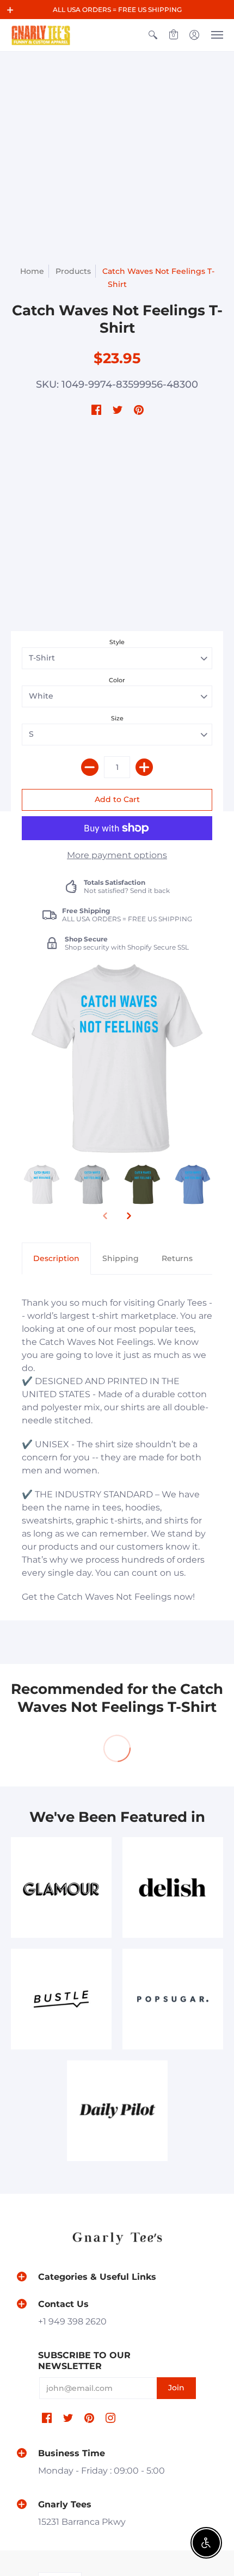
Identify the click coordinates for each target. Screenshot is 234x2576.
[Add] (144, 767)
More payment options (117, 855)
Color (117, 680)
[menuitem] (153, 35)
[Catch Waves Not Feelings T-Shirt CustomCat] (42, 1185)
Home (32, 271)
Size (117, 718)
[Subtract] (90, 767)
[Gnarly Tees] (41, 35)
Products (73, 271)
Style (117, 642)
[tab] (56, 1259)
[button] (10, 10)
